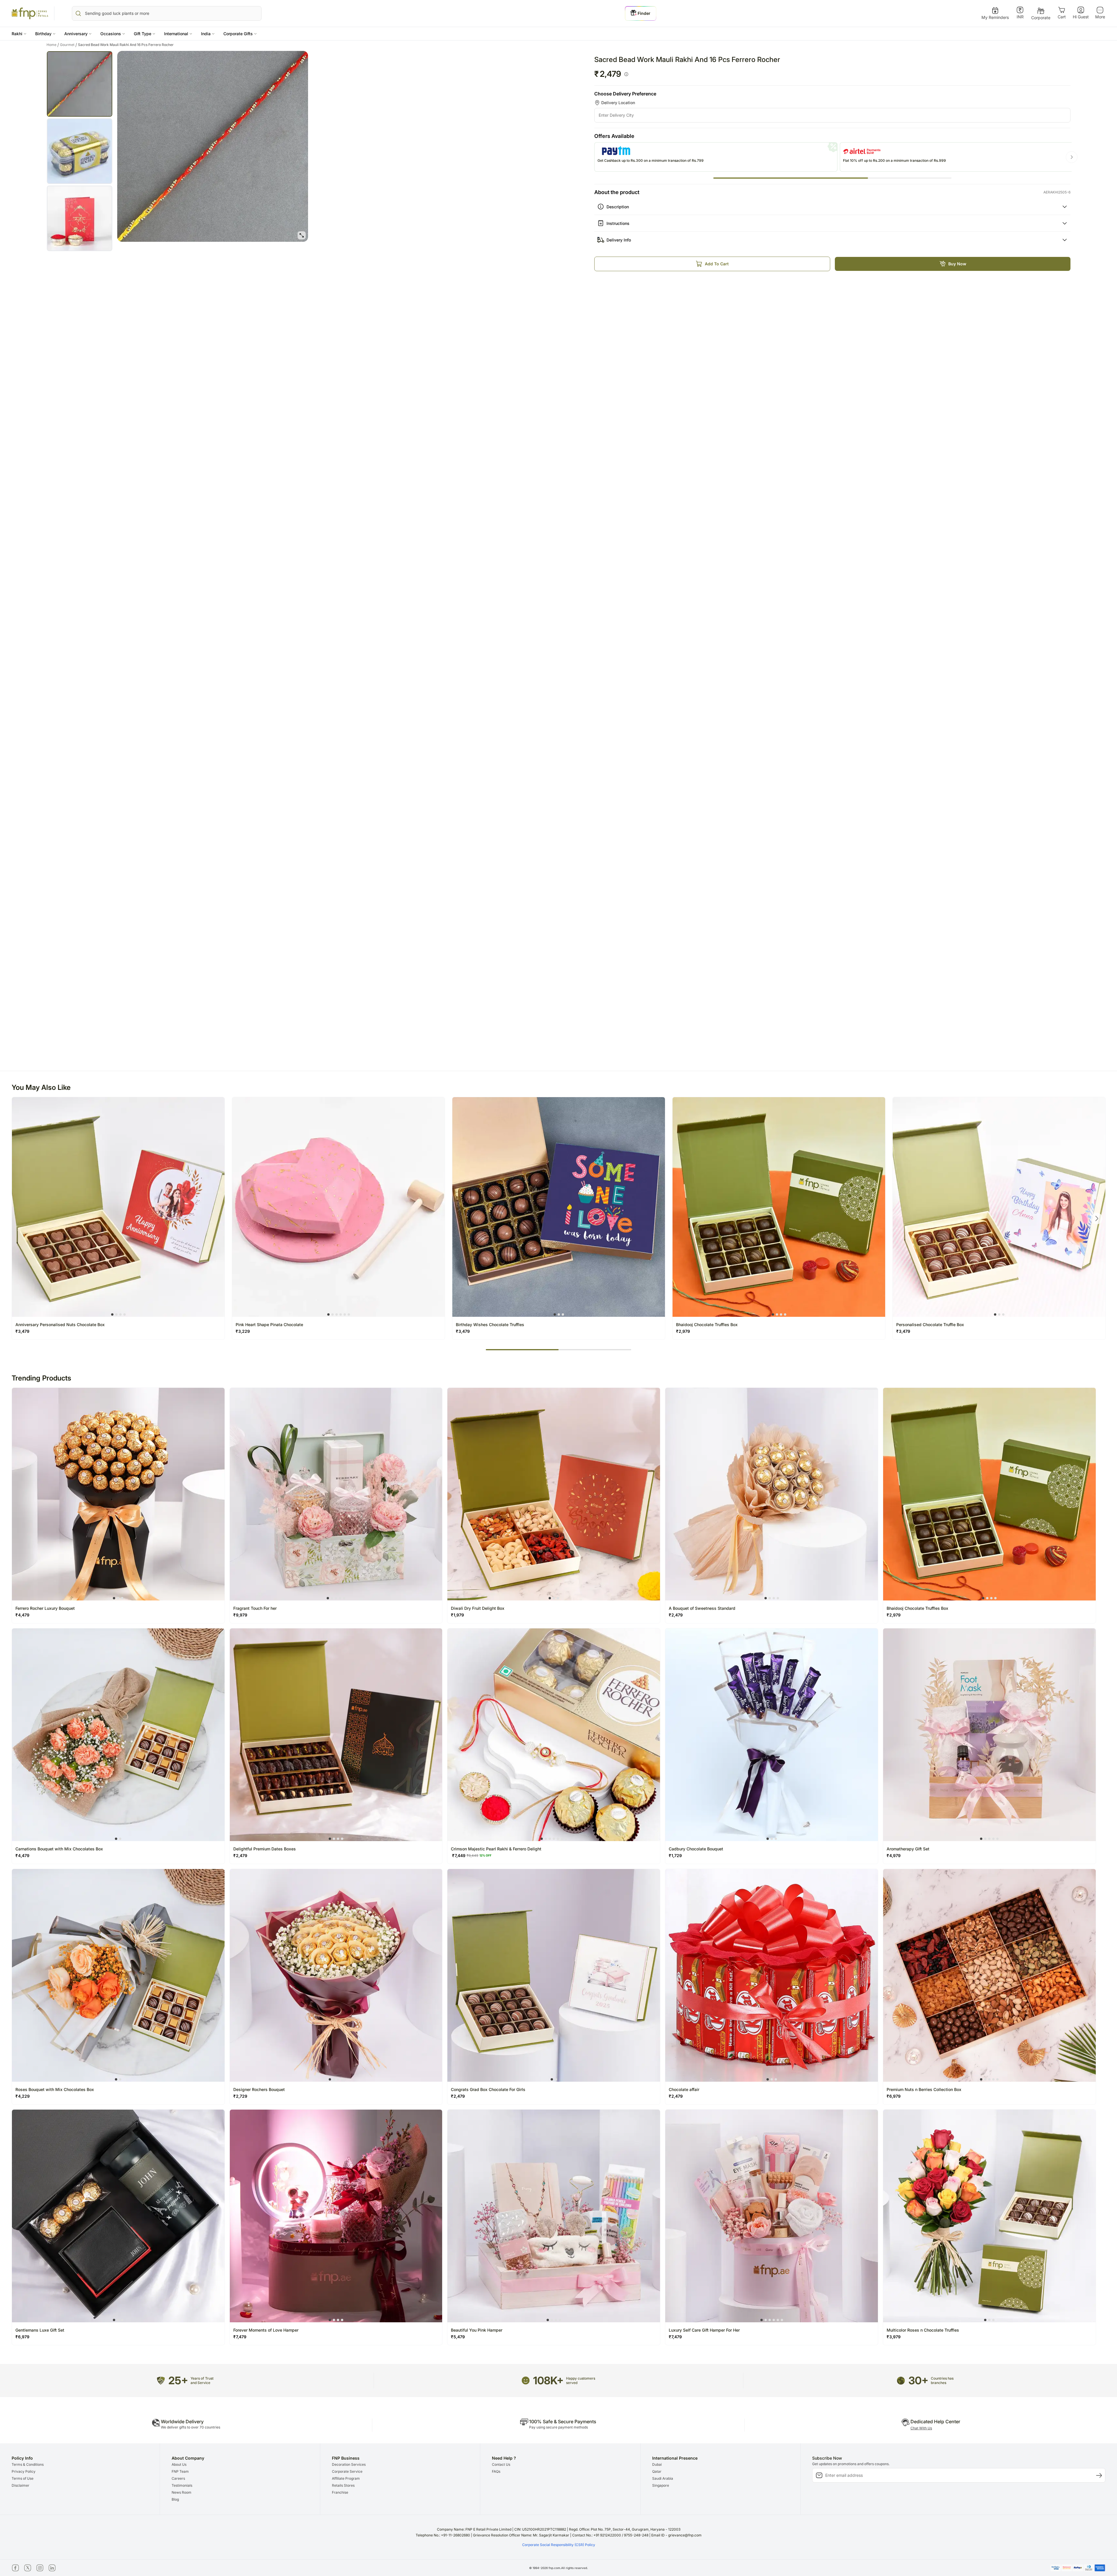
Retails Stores (343, 2485)
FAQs (496, 2471)
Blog (175, 2499)
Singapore (661, 2485)
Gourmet (69, 45)
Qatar (657, 2471)
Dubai (657, 2464)
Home (53, 45)
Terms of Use (23, 2478)
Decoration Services (349, 2464)
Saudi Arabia (663, 2478)
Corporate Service (347, 2471)
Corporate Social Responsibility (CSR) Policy (559, 2545)
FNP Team (180, 2471)
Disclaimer (21, 2485)
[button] (19, 34)
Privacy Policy (24, 2471)
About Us (179, 2464)
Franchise (340, 2492)
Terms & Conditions (28, 2464)
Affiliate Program (346, 2478)
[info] (626, 74)
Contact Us (501, 2464)
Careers (178, 2478)
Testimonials (182, 2485)
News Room (182, 2492)
